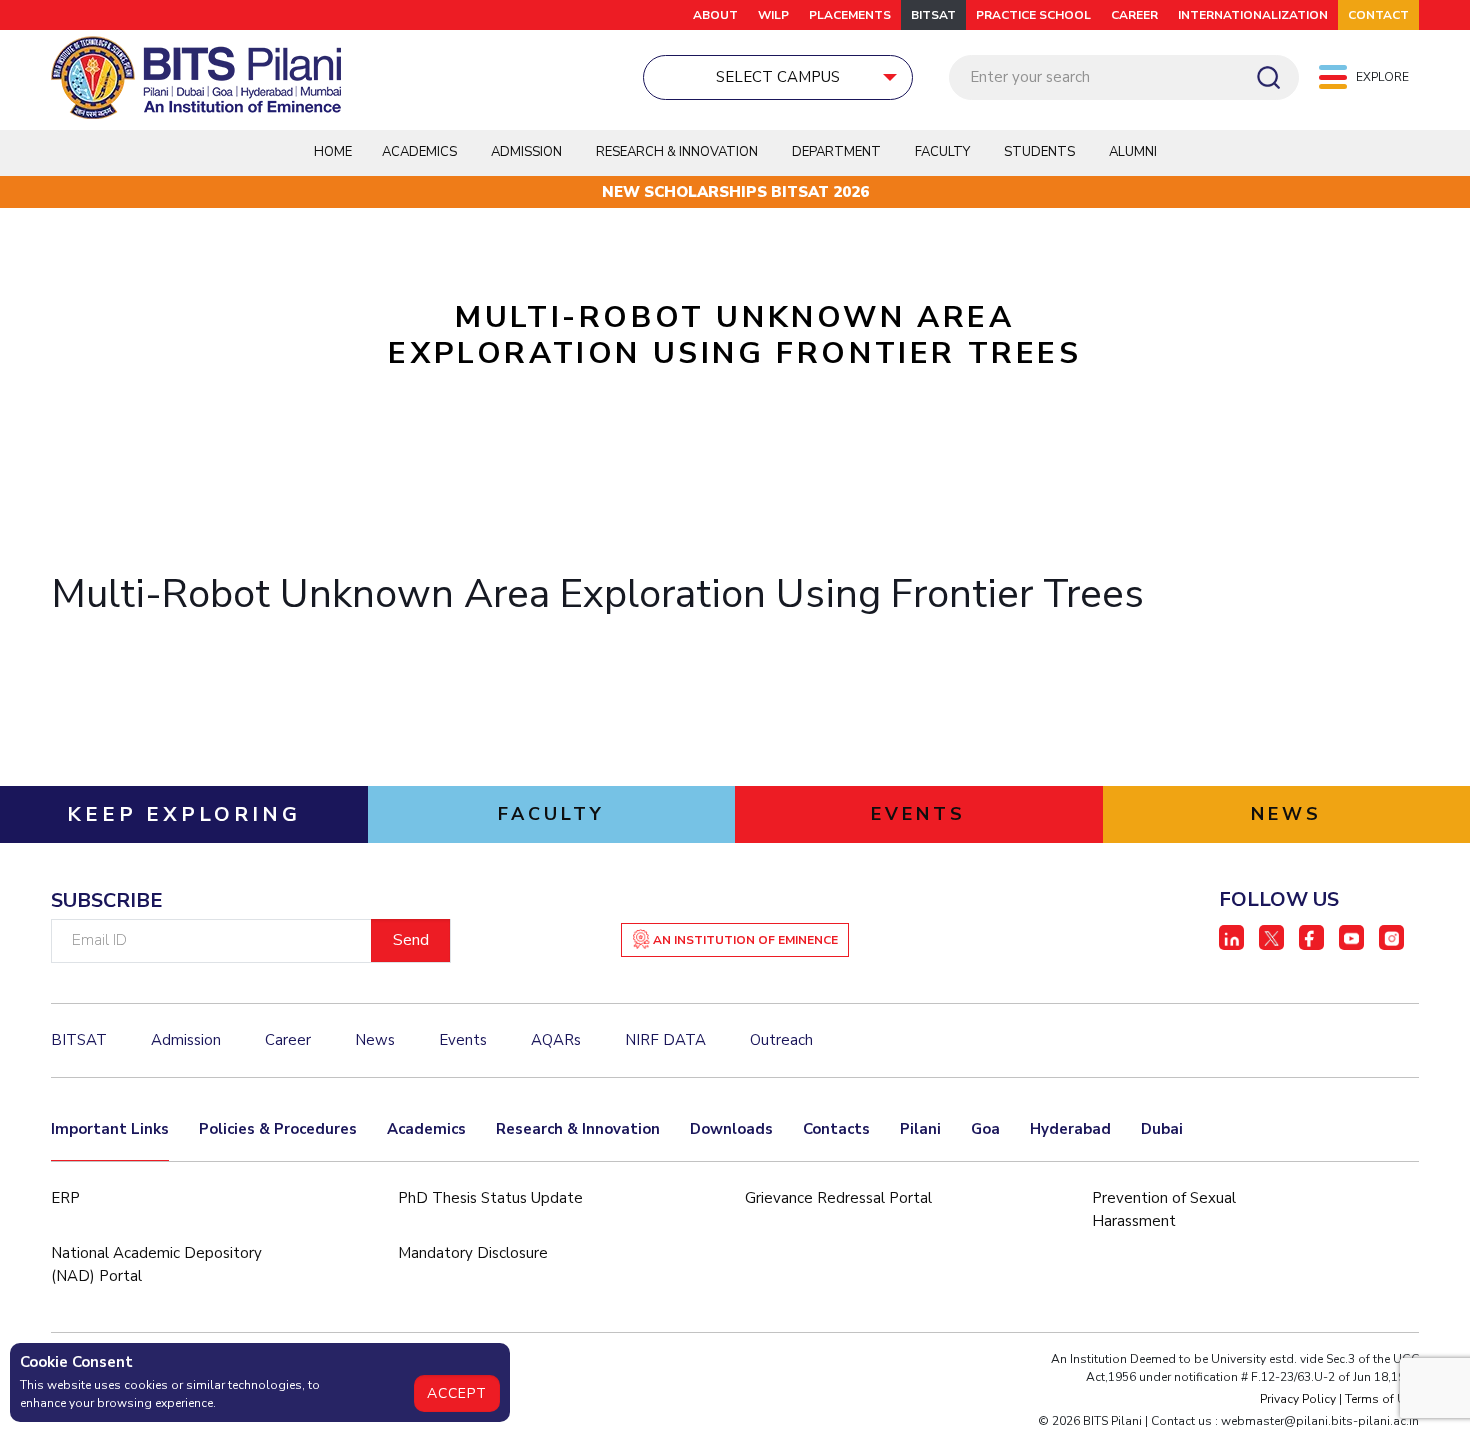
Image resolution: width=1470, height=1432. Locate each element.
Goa (985, 1129)
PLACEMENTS (850, 15)
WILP (773, 15)
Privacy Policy (1298, 1399)
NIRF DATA (665, 1040)
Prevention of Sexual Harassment (1164, 1209)
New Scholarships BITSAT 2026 (735, 192)
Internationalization (1253, 15)
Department (836, 152)
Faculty (942, 152)
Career (1134, 15)
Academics (426, 1129)
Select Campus (778, 77)
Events (463, 1040)
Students (1039, 152)
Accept (457, 1393)
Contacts (836, 1129)
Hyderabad (1070, 1129)
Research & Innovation (578, 1129)
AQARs (556, 1040)
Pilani (920, 1129)
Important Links (110, 1129)
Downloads (731, 1129)
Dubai (1162, 1129)
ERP (65, 1198)
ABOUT (715, 15)
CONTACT (1378, 15)
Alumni (1133, 152)
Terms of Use (1382, 1399)
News (375, 1040)
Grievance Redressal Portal (838, 1198)
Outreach (781, 1040)
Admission (526, 152)
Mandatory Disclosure (473, 1253)
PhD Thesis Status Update (490, 1198)
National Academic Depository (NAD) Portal (156, 1264)
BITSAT (933, 15)
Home (333, 152)
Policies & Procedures (278, 1129)
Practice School (1033, 15)
